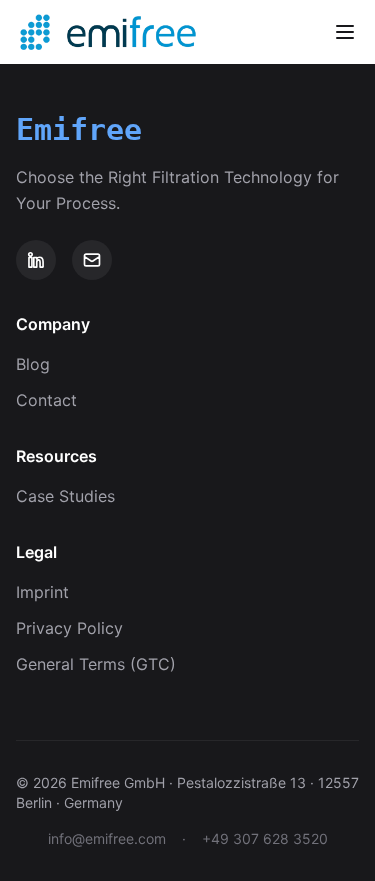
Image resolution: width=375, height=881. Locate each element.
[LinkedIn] (36, 260)
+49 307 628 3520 (265, 838)
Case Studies (65, 496)
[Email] (92, 260)
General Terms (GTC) (96, 664)
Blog (33, 364)
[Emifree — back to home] (35, 32)
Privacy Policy (69, 628)
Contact (46, 400)
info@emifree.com (107, 838)
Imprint (42, 592)
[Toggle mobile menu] (345, 32)
